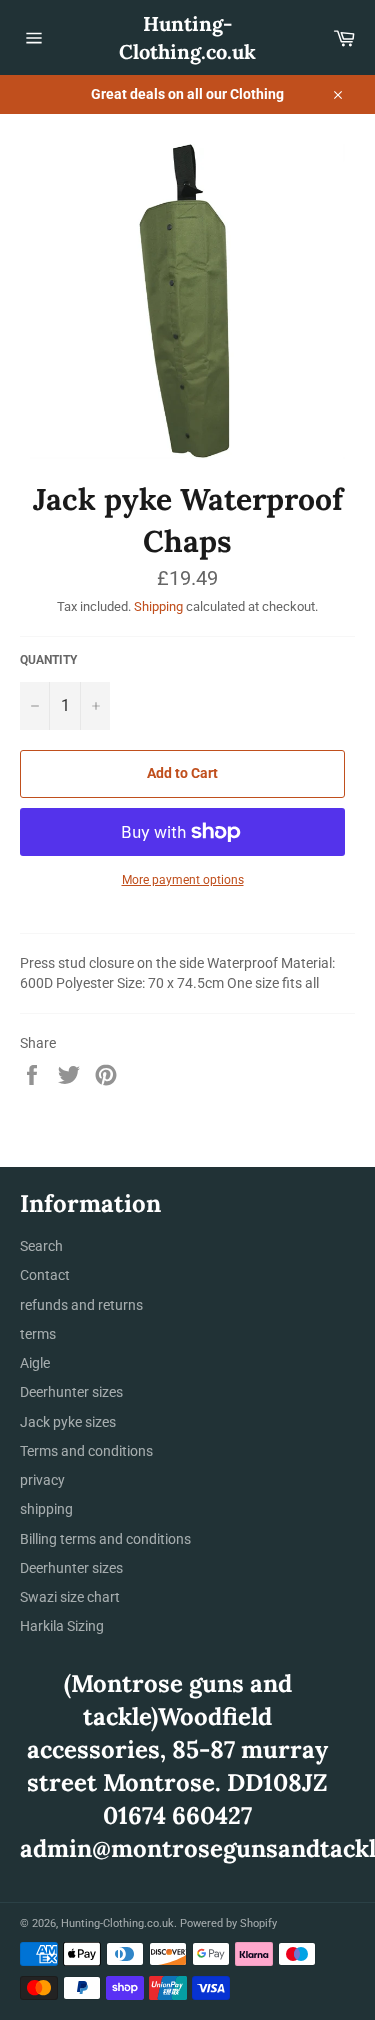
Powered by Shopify (228, 1923)
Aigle (35, 1363)
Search (41, 1246)
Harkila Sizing (62, 1626)
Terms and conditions (86, 1451)
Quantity (48, 660)
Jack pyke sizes (68, 1422)
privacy (42, 1480)
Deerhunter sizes (71, 1392)
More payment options (183, 880)
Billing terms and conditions (105, 1539)
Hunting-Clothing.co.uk (187, 37)
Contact (45, 1275)
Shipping (158, 606)
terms (38, 1334)
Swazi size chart (70, 1597)
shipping (46, 1509)
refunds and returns (81, 1305)
